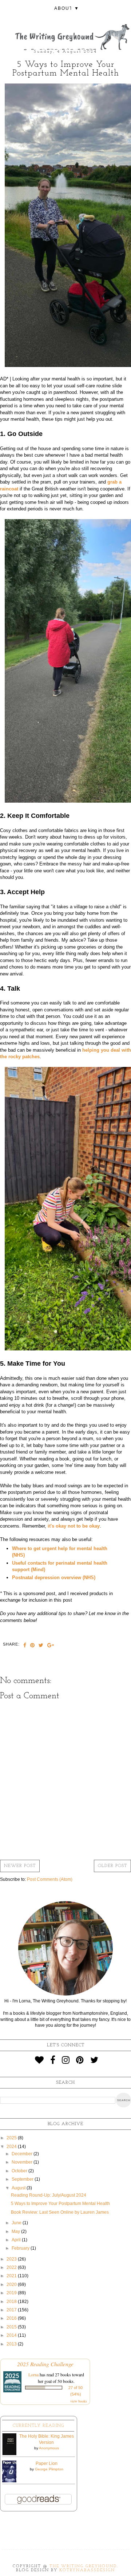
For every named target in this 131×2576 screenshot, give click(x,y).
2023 (12, 2259)
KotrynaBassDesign (87, 2570)
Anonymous (49, 2448)
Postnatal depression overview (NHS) (54, 1578)
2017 (12, 2310)
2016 (12, 2318)
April (17, 2240)
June (17, 2223)
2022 (12, 2267)
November (23, 2162)
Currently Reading (38, 2426)
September (23, 2179)
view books (79, 2401)
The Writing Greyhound (83, 2566)
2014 (12, 2335)
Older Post (112, 1866)
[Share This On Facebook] (25, 1646)
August (19, 2188)
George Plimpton (49, 2469)
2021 (12, 2276)
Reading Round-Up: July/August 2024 (49, 2195)
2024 (12, 2147)
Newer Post (20, 1866)
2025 (12, 2138)
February (21, 2248)
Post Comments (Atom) (50, 1879)
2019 (12, 2293)
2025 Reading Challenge (45, 2364)
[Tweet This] (41, 1646)
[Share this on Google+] (51, 1646)
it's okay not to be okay (74, 1526)
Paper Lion (47, 2463)
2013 (12, 2344)
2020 (12, 2284)
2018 (12, 2302)
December (23, 2154)
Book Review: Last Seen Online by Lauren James (60, 2212)
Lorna (33, 2375)
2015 (12, 2327)
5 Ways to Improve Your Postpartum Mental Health (60, 2204)
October (20, 2171)
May (16, 2231)
